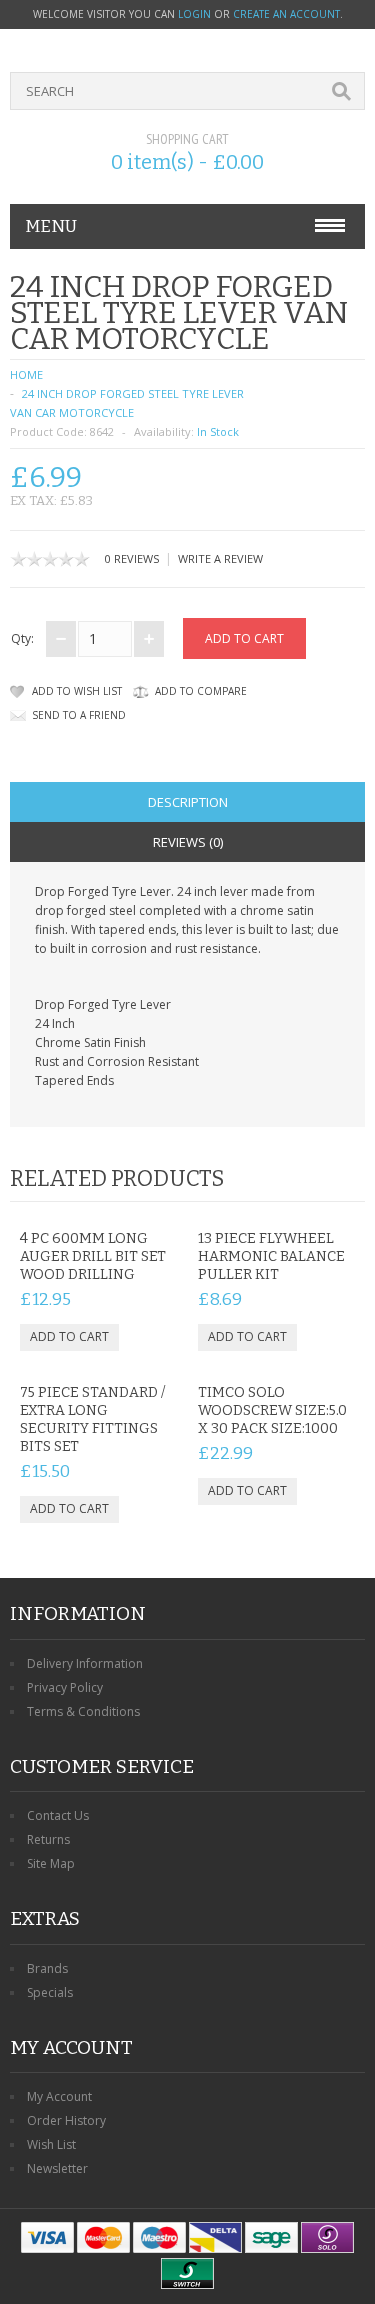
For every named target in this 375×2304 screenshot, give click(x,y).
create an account (286, 14)
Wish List (51, 2144)
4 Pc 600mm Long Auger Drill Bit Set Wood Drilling (93, 1256)
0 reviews (132, 558)
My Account (59, 2096)
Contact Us (58, 1815)
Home (26, 374)
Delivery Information (85, 1663)
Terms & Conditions (83, 1711)
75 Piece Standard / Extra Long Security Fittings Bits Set (92, 1419)
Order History (66, 2120)
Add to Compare (201, 691)
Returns (48, 1839)
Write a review (220, 558)
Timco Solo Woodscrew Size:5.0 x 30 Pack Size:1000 (272, 1410)
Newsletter (57, 2168)
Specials (50, 1992)
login (194, 14)
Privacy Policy (65, 1687)
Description (188, 802)
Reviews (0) (188, 842)
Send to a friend (79, 715)
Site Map (51, 1863)
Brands (47, 1968)
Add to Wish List (77, 691)
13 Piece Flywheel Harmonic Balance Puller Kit (271, 1256)
